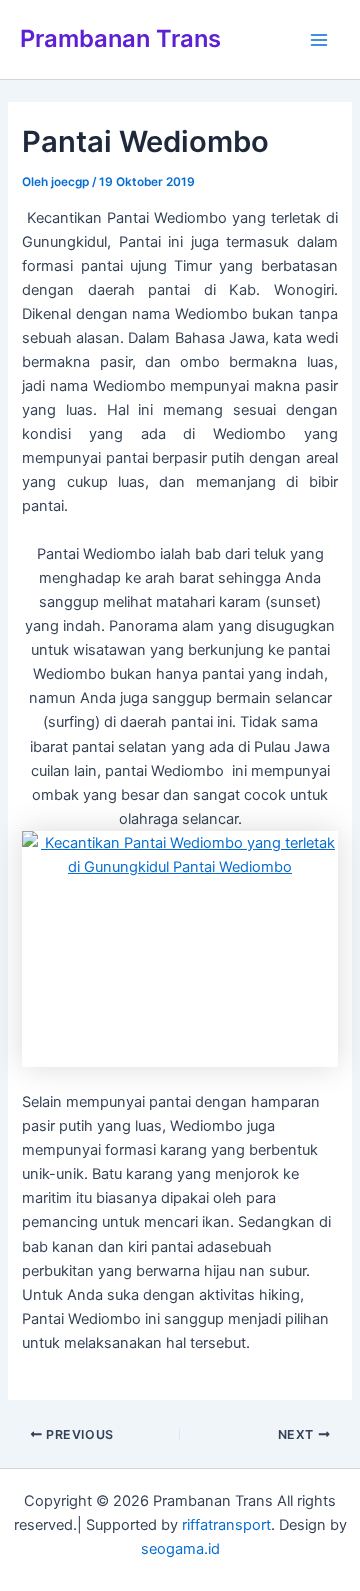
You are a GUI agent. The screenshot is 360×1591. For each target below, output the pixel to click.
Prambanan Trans (120, 38)
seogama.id (180, 1549)
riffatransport (226, 1525)
